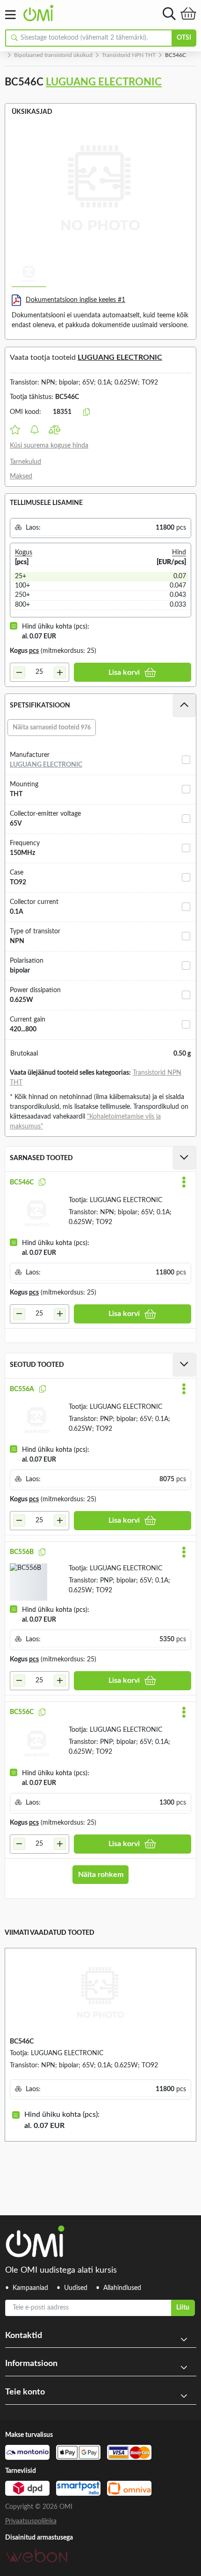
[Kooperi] (42, 1183)
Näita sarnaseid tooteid (52, 728)
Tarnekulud (25, 462)
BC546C (22, 1183)
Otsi (184, 38)
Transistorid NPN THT (129, 55)
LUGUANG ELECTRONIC (104, 82)
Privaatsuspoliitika (31, 2521)
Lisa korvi (124, 672)
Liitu (183, 2308)
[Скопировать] (86, 413)
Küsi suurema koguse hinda (49, 446)
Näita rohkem (101, 1875)
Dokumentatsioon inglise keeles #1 (75, 300)
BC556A (22, 1389)
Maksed (21, 476)
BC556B (22, 1552)
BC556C (22, 1712)
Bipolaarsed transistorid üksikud (53, 55)
